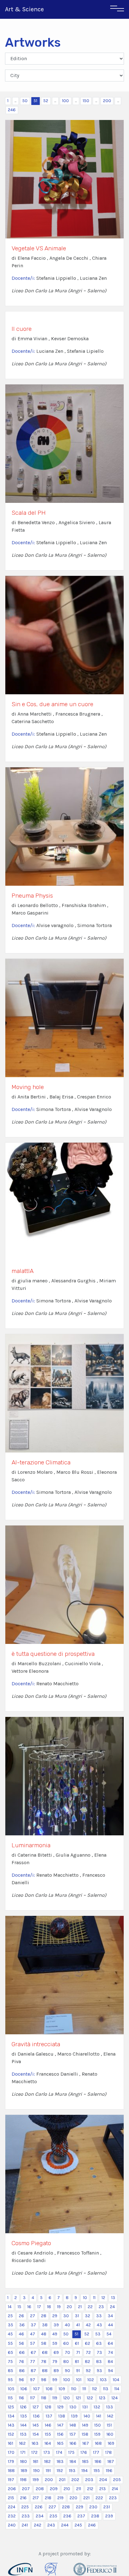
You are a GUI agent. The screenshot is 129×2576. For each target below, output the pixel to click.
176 (84, 2452)
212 (90, 2489)
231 (107, 2507)
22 (90, 2307)
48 (44, 2334)
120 (67, 2398)
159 (97, 2434)
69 (56, 2352)
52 (46, 101)
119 (55, 2398)
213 (103, 2489)
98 (44, 2380)
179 (11, 2461)
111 (84, 2389)
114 (117, 2389)
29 (55, 2316)
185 (85, 2461)
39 (56, 2325)
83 (99, 2362)
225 (25, 2507)
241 (25, 2525)
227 (52, 2507)
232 (12, 2516)
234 (40, 2516)
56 (21, 2343)
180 (23, 2461)
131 (85, 2407)
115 (10, 2398)
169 (111, 2443)
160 (110, 2434)
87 (33, 2371)
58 (44, 2343)
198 (23, 2480)
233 (26, 2516)
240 (12, 2525)
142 (110, 2416)
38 (45, 2325)
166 (73, 2443)
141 (99, 2416)
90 (67, 2371)
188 (11, 2471)
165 (60, 2443)
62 (88, 2343)
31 (77, 2316)
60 (66, 2343)
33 (99, 2316)
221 (86, 2498)
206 (12, 2489)
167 (86, 2443)
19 (59, 2307)
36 (22, 2325)
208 (40, 2489)
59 (55, 2343)
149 (85, 2425)
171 (23, 2452)
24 (112, 2307)
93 (99, 2371)
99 (55, 2380)
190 (36, 2471)
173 (47, 2452)
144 (23, 2425)
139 (74, 2416)
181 (36, 2461)
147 (60, 2425)
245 (78, 2525)
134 (11, 2416)
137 (49, 2416)
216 (23, 2498)
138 (62, 2416)
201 (62, 2480)
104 (116, 2380)
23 (101, 2307)
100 (65, 101)
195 (97, 2471)
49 (55, 2334)
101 (79, 2380)
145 (36, 2425)
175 (71, 2452)
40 (67, 2325)
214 (115, 2489)
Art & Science (24, 9)
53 (98, 2334)
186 (98, 2461)
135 (24, 2416)
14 (10, 2307)
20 (69, 2307)
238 (95, 2516)
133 (110, 2407)
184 (73, 2461)
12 (103, 2298)
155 (48, 2434)
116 (21, 2398)
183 (60, 2461)
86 (22, 2371)
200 (107, 101)
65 (10, 2352)
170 (11, 2452)
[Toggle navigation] (117, 9)
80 (66, 2362)
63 (99, 2343)
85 (10, 2371)
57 (33, 2343)
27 (33, 2316)
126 (23, 2407)
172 (34, 2452)
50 (25, 101)
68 (45, 2352)
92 (88, 2371)
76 (21, 2362)
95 (10, 2380)
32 (88, 2316)
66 (22, 2352)
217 (36, 2498)
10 (85, 2298)
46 (21, 2334)
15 (19, 2307)
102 (91, 2380)
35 (10, 2325)
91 (78, 2371)
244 (65, 2525)
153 (23, 2434)
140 (87, 2416)
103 (103, 2380)
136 (36, 2416)
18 (49, 2307)
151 (109, 2425)
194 (85, 2471)
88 (45, 2371)
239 (109, 2516)
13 (113, 2298)
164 (48, 2443)
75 (10, 2362)
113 (106, 2389)
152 (11, 2434)
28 (44, 2316)
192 (60, 2471)
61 (77, 2343)
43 (99, 2325)
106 (24, 2389)
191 (48, 2471)
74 (111, 2352)
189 (24, 2471)
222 (99, 2498)
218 (48, 2498)
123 (102, 2398)
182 (47, 2461)
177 (96, 2452)
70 (67, 2352)
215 (11, 2498)
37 (33, 2325)
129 (60, 2407)
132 (97, 2407)
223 (113, 2498)
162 (22, 2443)
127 (36, 2407)
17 (39, 2307)
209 (54, 2489)
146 (48, 2425)
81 (77, 2362)
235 (53, 2516)
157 (73, 2434)
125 (11, 2407)
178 (108, 2452)
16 (29, 2307)
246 (12, 110)
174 (59, 2452)
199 (36, 2480)
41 (78, 2325)
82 (88, 2362)
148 (73, 2425)
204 (103, 2480)
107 (36, 2389)
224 (12, 2507)
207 (26, 2489)
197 (11, 2480)
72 (88, 2352)
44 (111, 2325)
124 (115, 2398)
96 (21, 2380)
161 (10, 2443)
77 (33, 2362)
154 (36, 2434)
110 (74, 2389)
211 (79, 2489)
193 (72, 2471)
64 (110, 2343)
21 (80, 2307)
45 (10, 2334)
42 (88, 2325)
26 (21, 2316)
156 (60, 2434)
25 (10, 2316)
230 (93, 2507)
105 (11, 2389)
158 (85, 2434)
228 (66, 2507)
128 (48, 2407)
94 (111, 2371)
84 (110, 2362)
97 (33, 2380)
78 (44, 2362)
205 (117, 2480)
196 (109, 2471)
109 (62, 2389)
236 (67, 2516)
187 (111, 2461)
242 (38, 2525)
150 (86, 101)
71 (78, 2352)
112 (95, 2389)
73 (99, 2352)
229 (80, 2507)
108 (49, 2389)
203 (89, 2480)
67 (33, 2352)
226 (39, 2507)
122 (90, 2398)
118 (44, 2398)
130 (73, 2407)
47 (33, 2334)
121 (78, 2398)
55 (10, 2343)
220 (73, 2498)
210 (67, 2489)
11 (94, 2298)
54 (109, 2334)
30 (66, 2316)
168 (98, 2443)
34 (110, 2316)
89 (56, 2371)
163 (35, 2443)
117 (33, 2398)
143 (11, 2425)
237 (81, 2516)
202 (75, 2480)
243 (51, 2525)
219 (60, 2498)
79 (55, 2362)
